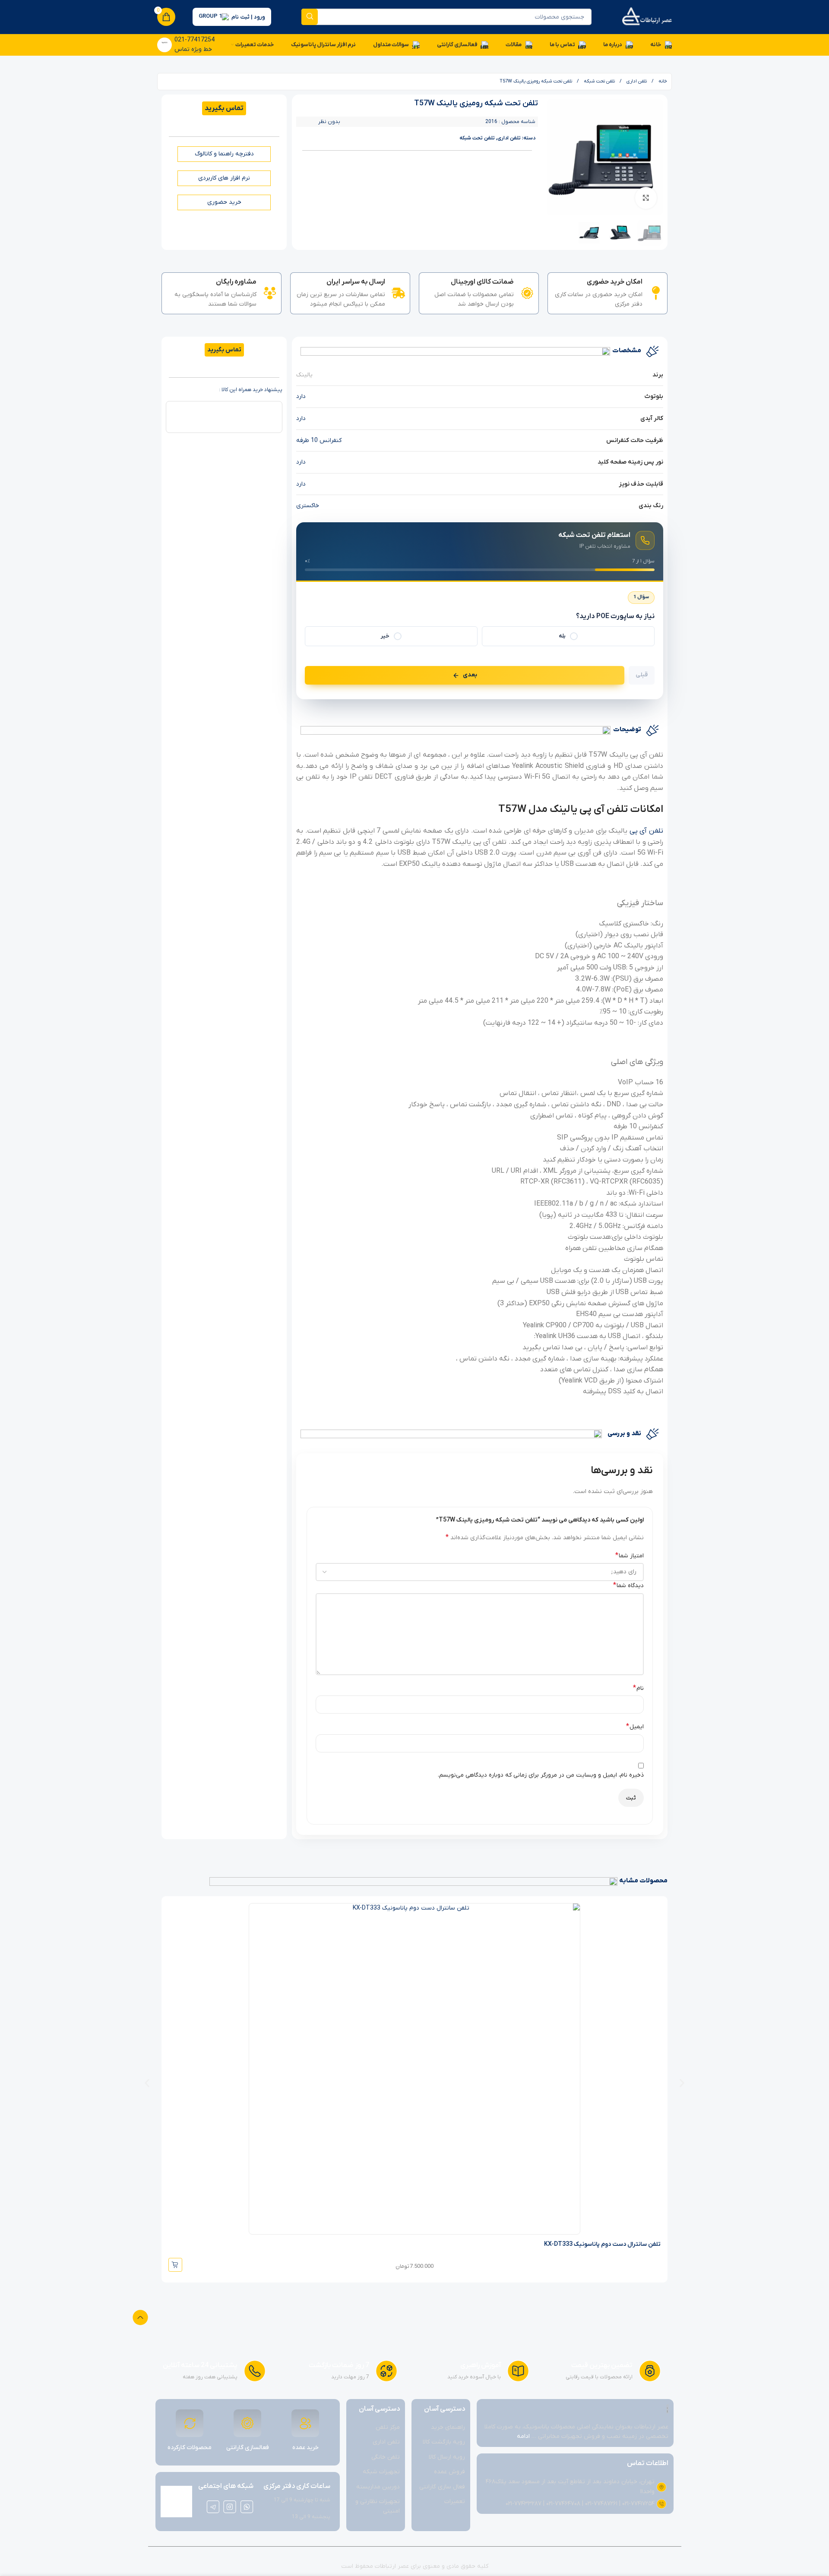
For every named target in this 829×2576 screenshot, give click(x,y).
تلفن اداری (636, 81)
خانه (662, 81)
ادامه (523, 2436)
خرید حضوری (224, 202)
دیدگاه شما (628, 1585)
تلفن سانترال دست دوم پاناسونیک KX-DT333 (602, 2244)
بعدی (470, 675)
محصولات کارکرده (190, 2448)
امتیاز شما (630, 1556)
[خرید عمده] (305, 2423)
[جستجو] (310, 17)
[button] (147, 2083)
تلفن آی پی (646, 831)
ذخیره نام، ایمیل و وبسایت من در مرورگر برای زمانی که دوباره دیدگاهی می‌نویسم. (541, 1775)
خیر (385, 636)
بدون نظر (329, 122)
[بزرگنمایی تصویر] (646, 198)
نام (638, 1688)
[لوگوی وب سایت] (647, 17)
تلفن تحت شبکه (599, 81)
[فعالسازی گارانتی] (247, 2423)
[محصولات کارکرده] (190, 2423)
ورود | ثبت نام (248, 17)
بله (562, 636)
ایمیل (635, 1727)
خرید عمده (305, 2448)
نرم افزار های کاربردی (224, 178)
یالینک (304, 375)
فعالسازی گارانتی (248, 2448)
